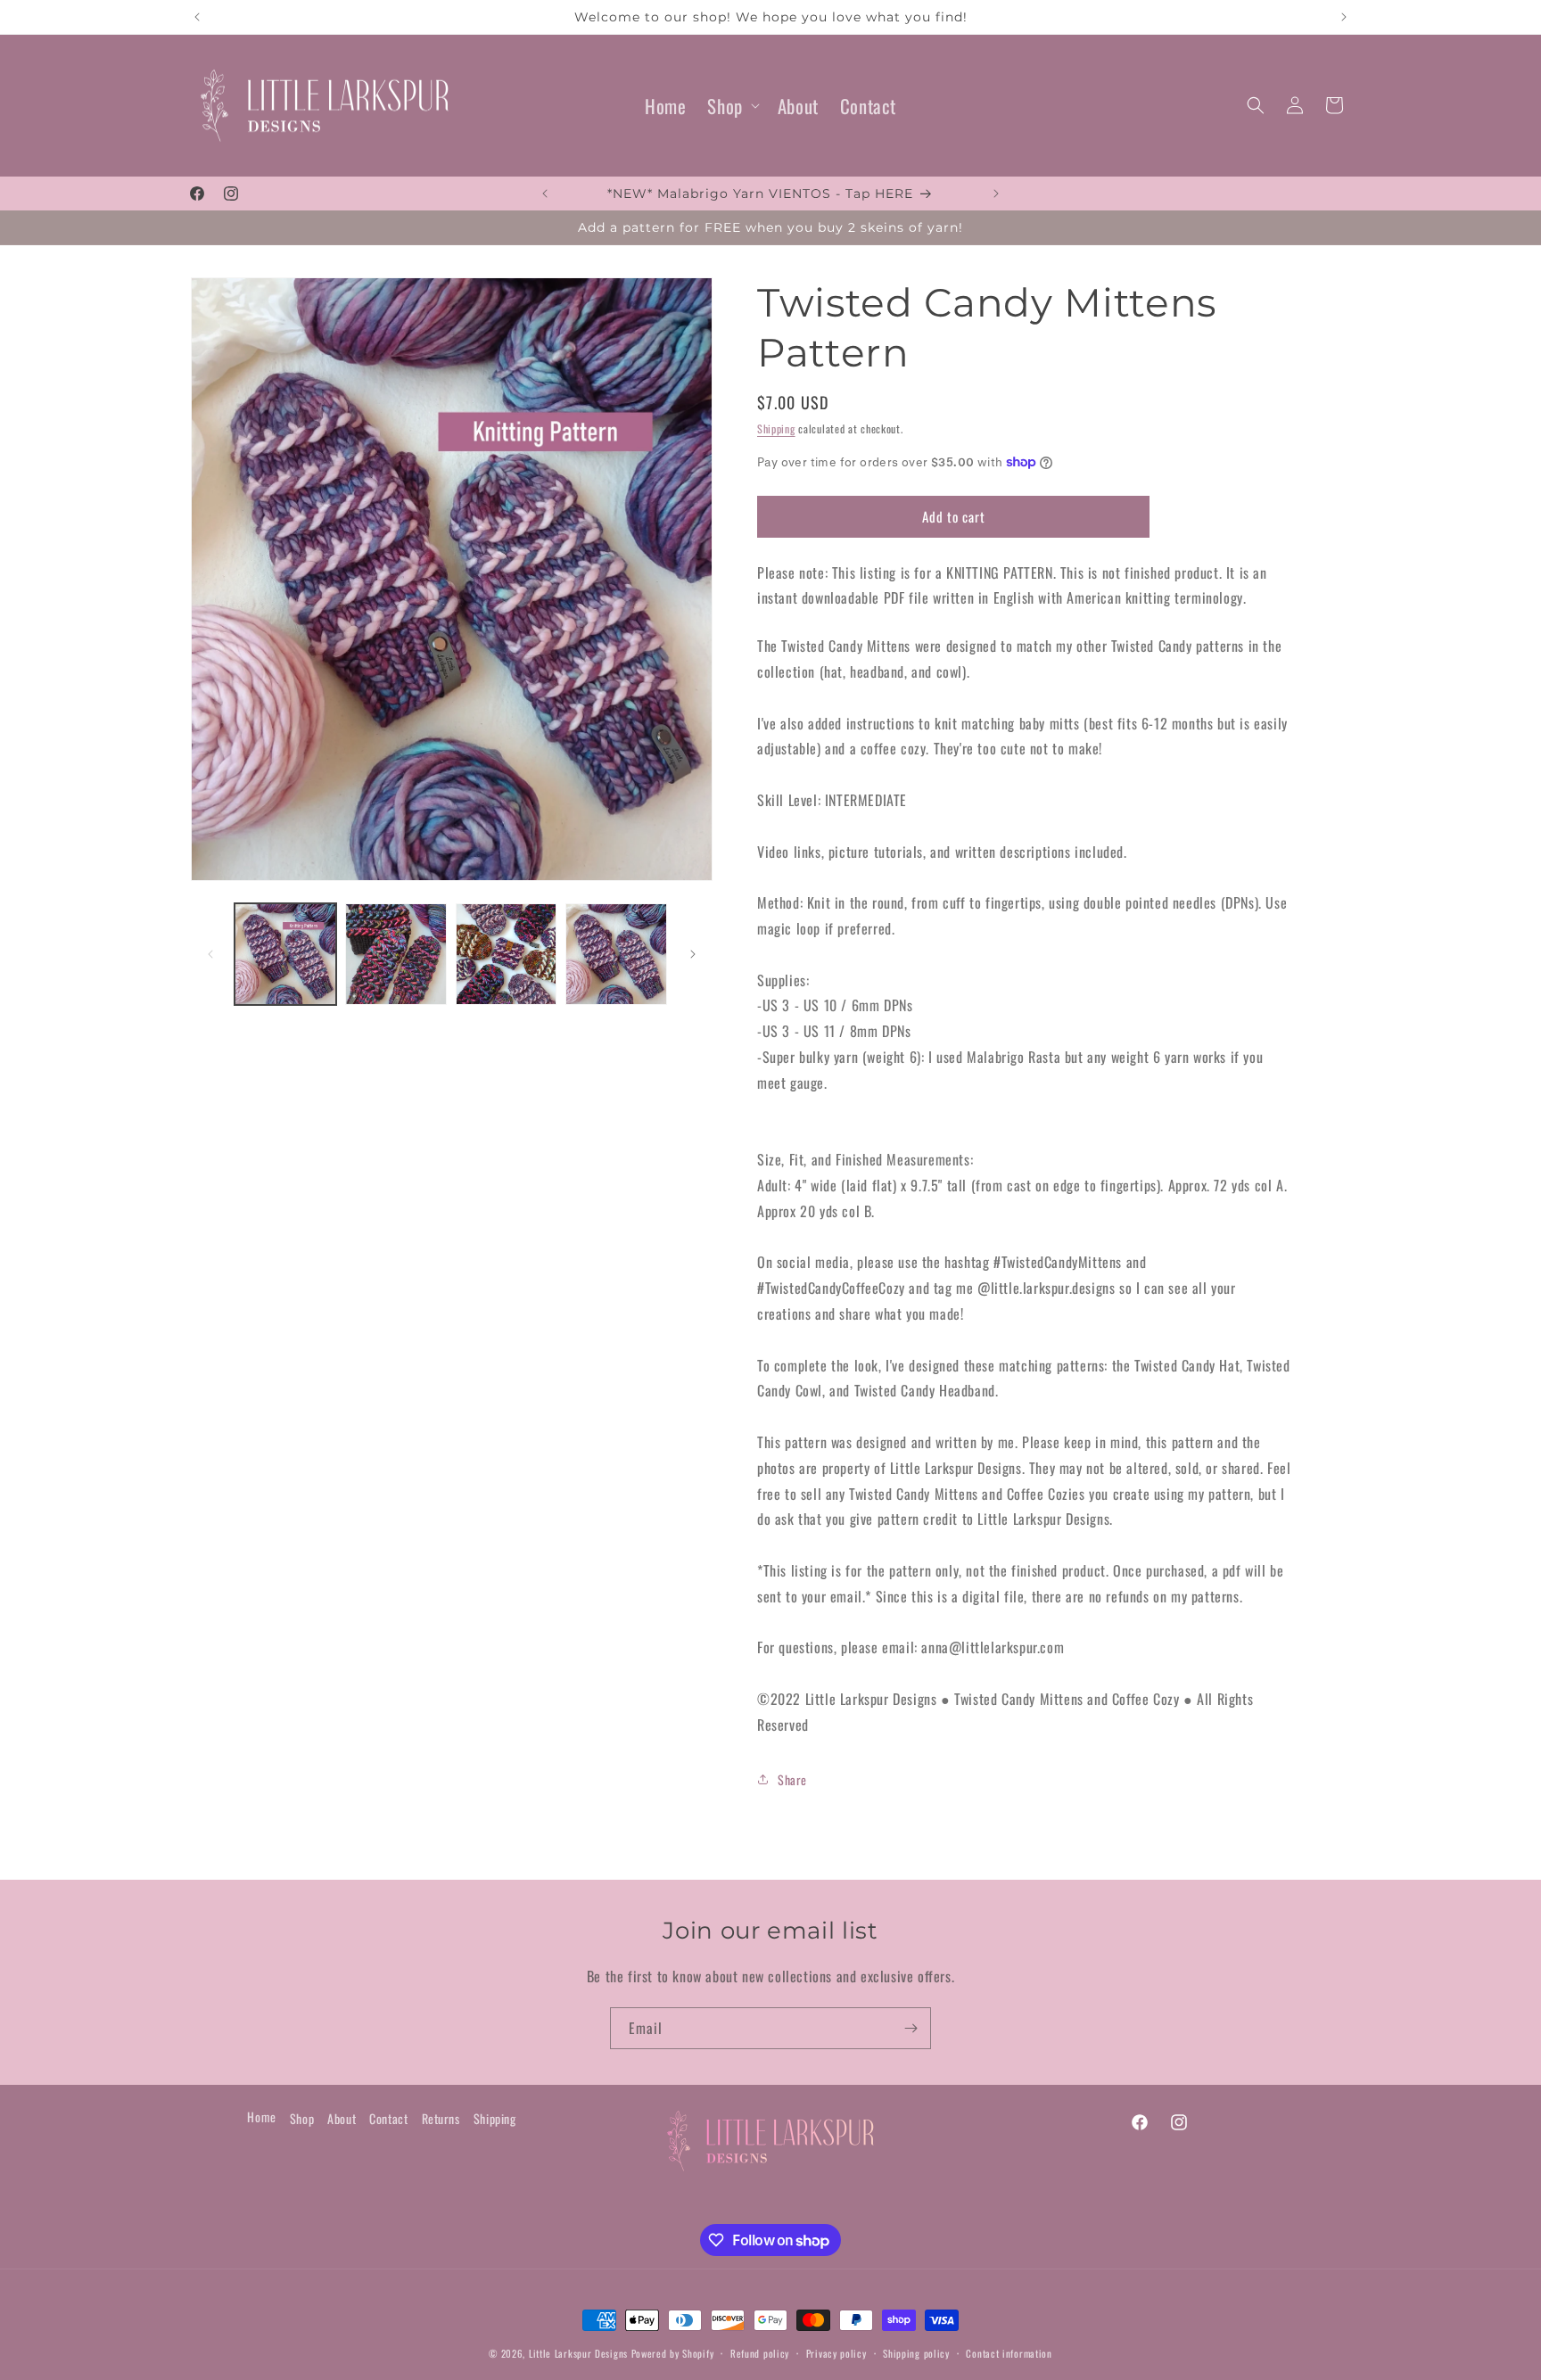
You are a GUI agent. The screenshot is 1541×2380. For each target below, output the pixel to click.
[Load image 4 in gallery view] (616, 954)
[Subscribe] (911, 2028)
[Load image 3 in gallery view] (507, 954)
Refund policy (760, 2353)
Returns (441, 2118)
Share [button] (792, 1779)
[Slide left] (210, 954)
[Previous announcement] (197, 17)
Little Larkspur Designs (580, 2353)
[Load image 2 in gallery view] (396, 954)
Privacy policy (836, 2353)
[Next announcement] (1344, 17)
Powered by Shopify (673, 2353)
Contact (388, 2118)
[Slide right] (693, 954)
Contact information (1009, 2353)
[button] (731, 106)
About (342, 2118)
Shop (725, 106)
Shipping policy (916, 2353)
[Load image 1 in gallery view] (285, 954)
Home (261, 2116)
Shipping (776, 428)
